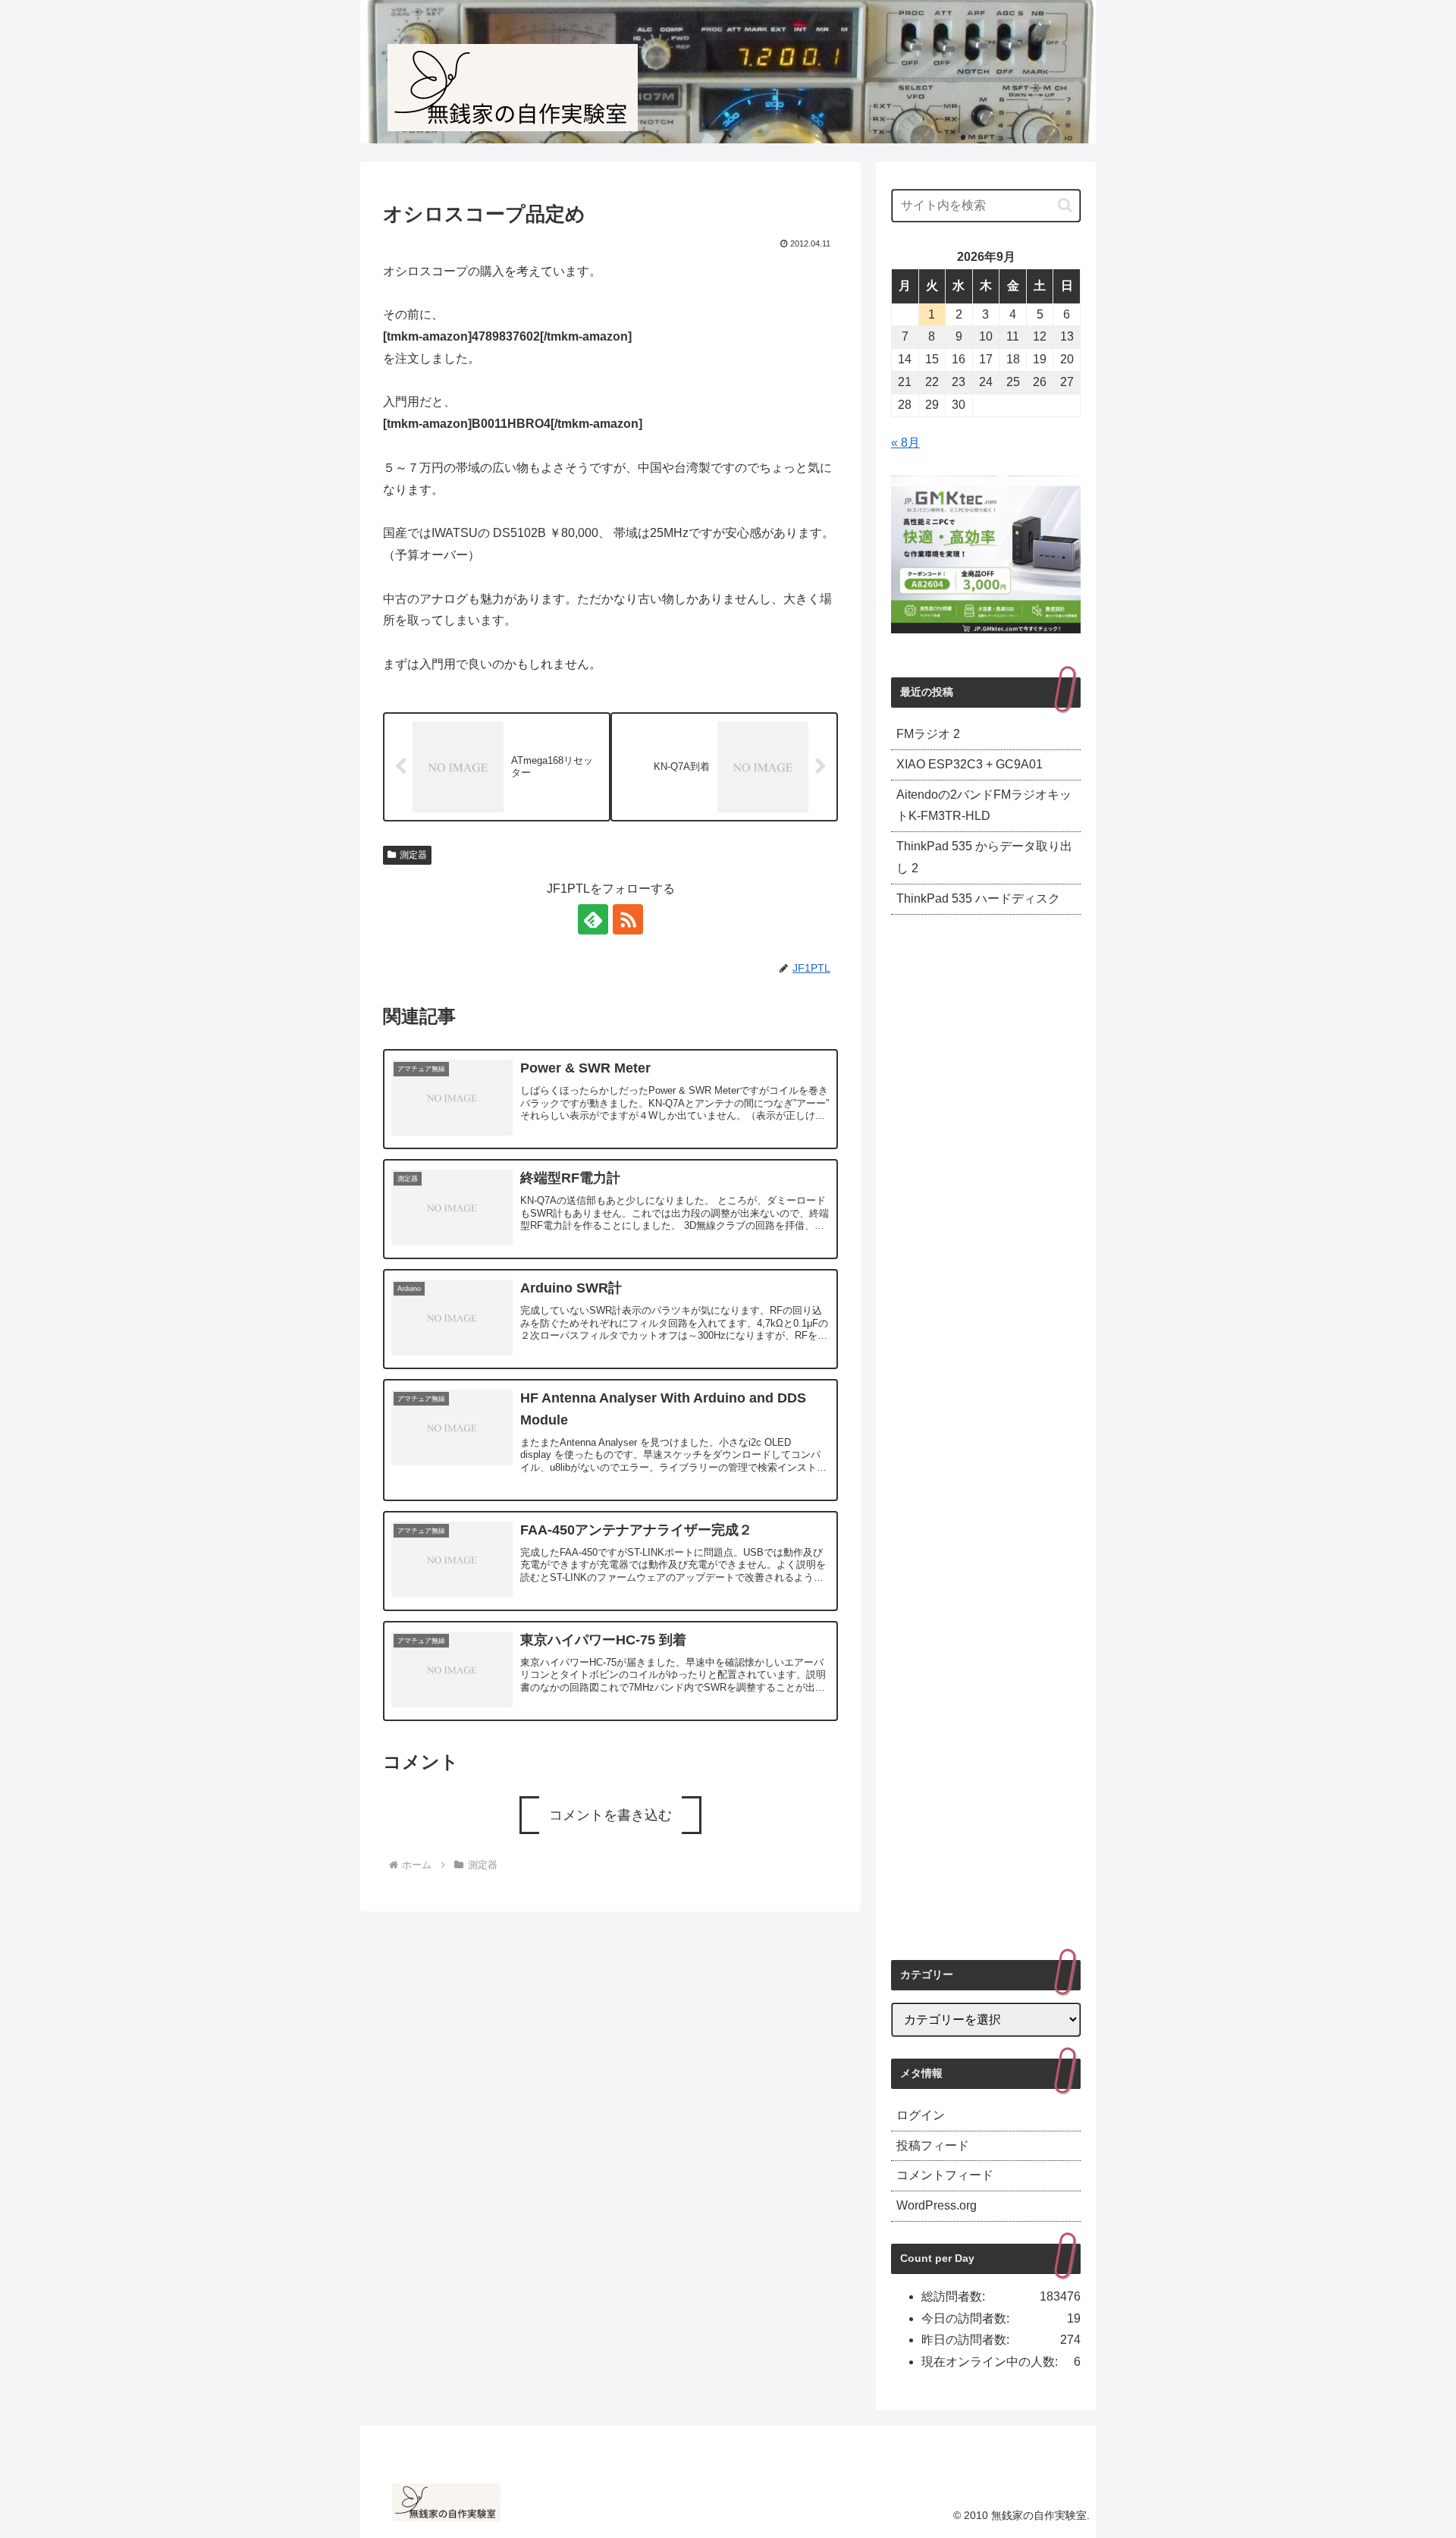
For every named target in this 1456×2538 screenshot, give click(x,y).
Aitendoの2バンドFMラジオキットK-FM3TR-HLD (984, 806)
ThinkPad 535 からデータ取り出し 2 (984, 857)
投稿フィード (933, 2145)
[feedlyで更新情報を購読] (593, 919)
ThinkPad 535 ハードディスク (978, 898)
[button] (1065, 205)
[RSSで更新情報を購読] (628, 919)
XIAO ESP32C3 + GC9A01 (970, 764)
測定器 (413, 855)
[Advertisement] (986, 1437)
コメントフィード (945, 2175)
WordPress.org (937, 2205)
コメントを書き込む (610, 1815)
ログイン (921, 2115)
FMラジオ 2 (928, 734)
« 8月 (905, 443)
